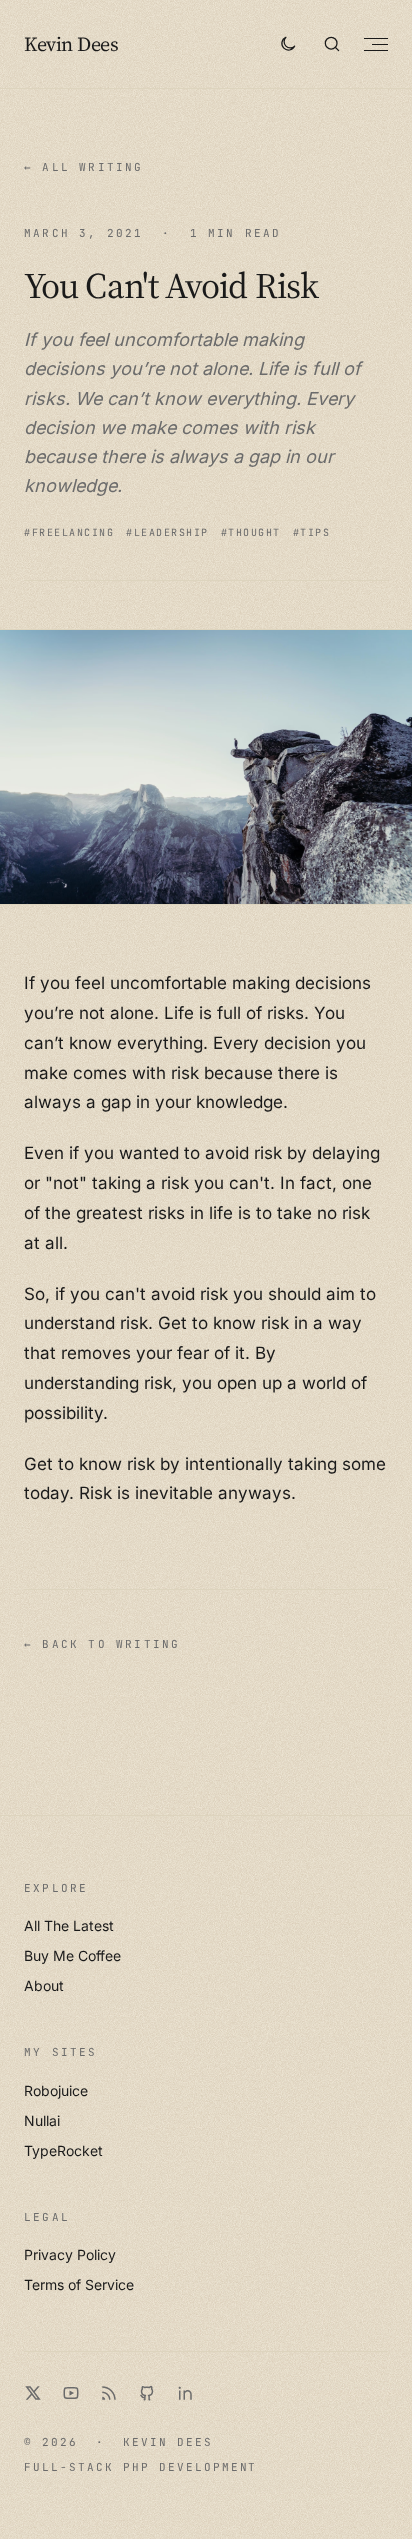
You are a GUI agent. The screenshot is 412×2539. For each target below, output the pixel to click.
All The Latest (69, 1925)
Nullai (42, 2120)
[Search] (332, 44)
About (44, 1985)
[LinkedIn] (185, 2393)
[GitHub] (147, 2393)
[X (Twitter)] (33, 2393)
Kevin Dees (71, 44)
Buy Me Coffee (72, 1955)
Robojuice (56, 2090)
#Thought (251, 532)
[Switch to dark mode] (288, 44)
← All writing (84, 167)
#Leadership (167, 532)
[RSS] (109, 2393)
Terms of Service (79, 2284)
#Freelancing (69, 532)
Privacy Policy (70, 2254)
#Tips (312, 532)
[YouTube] (71, 2393)
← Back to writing (102, 1644)
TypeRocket (63, 2150)
